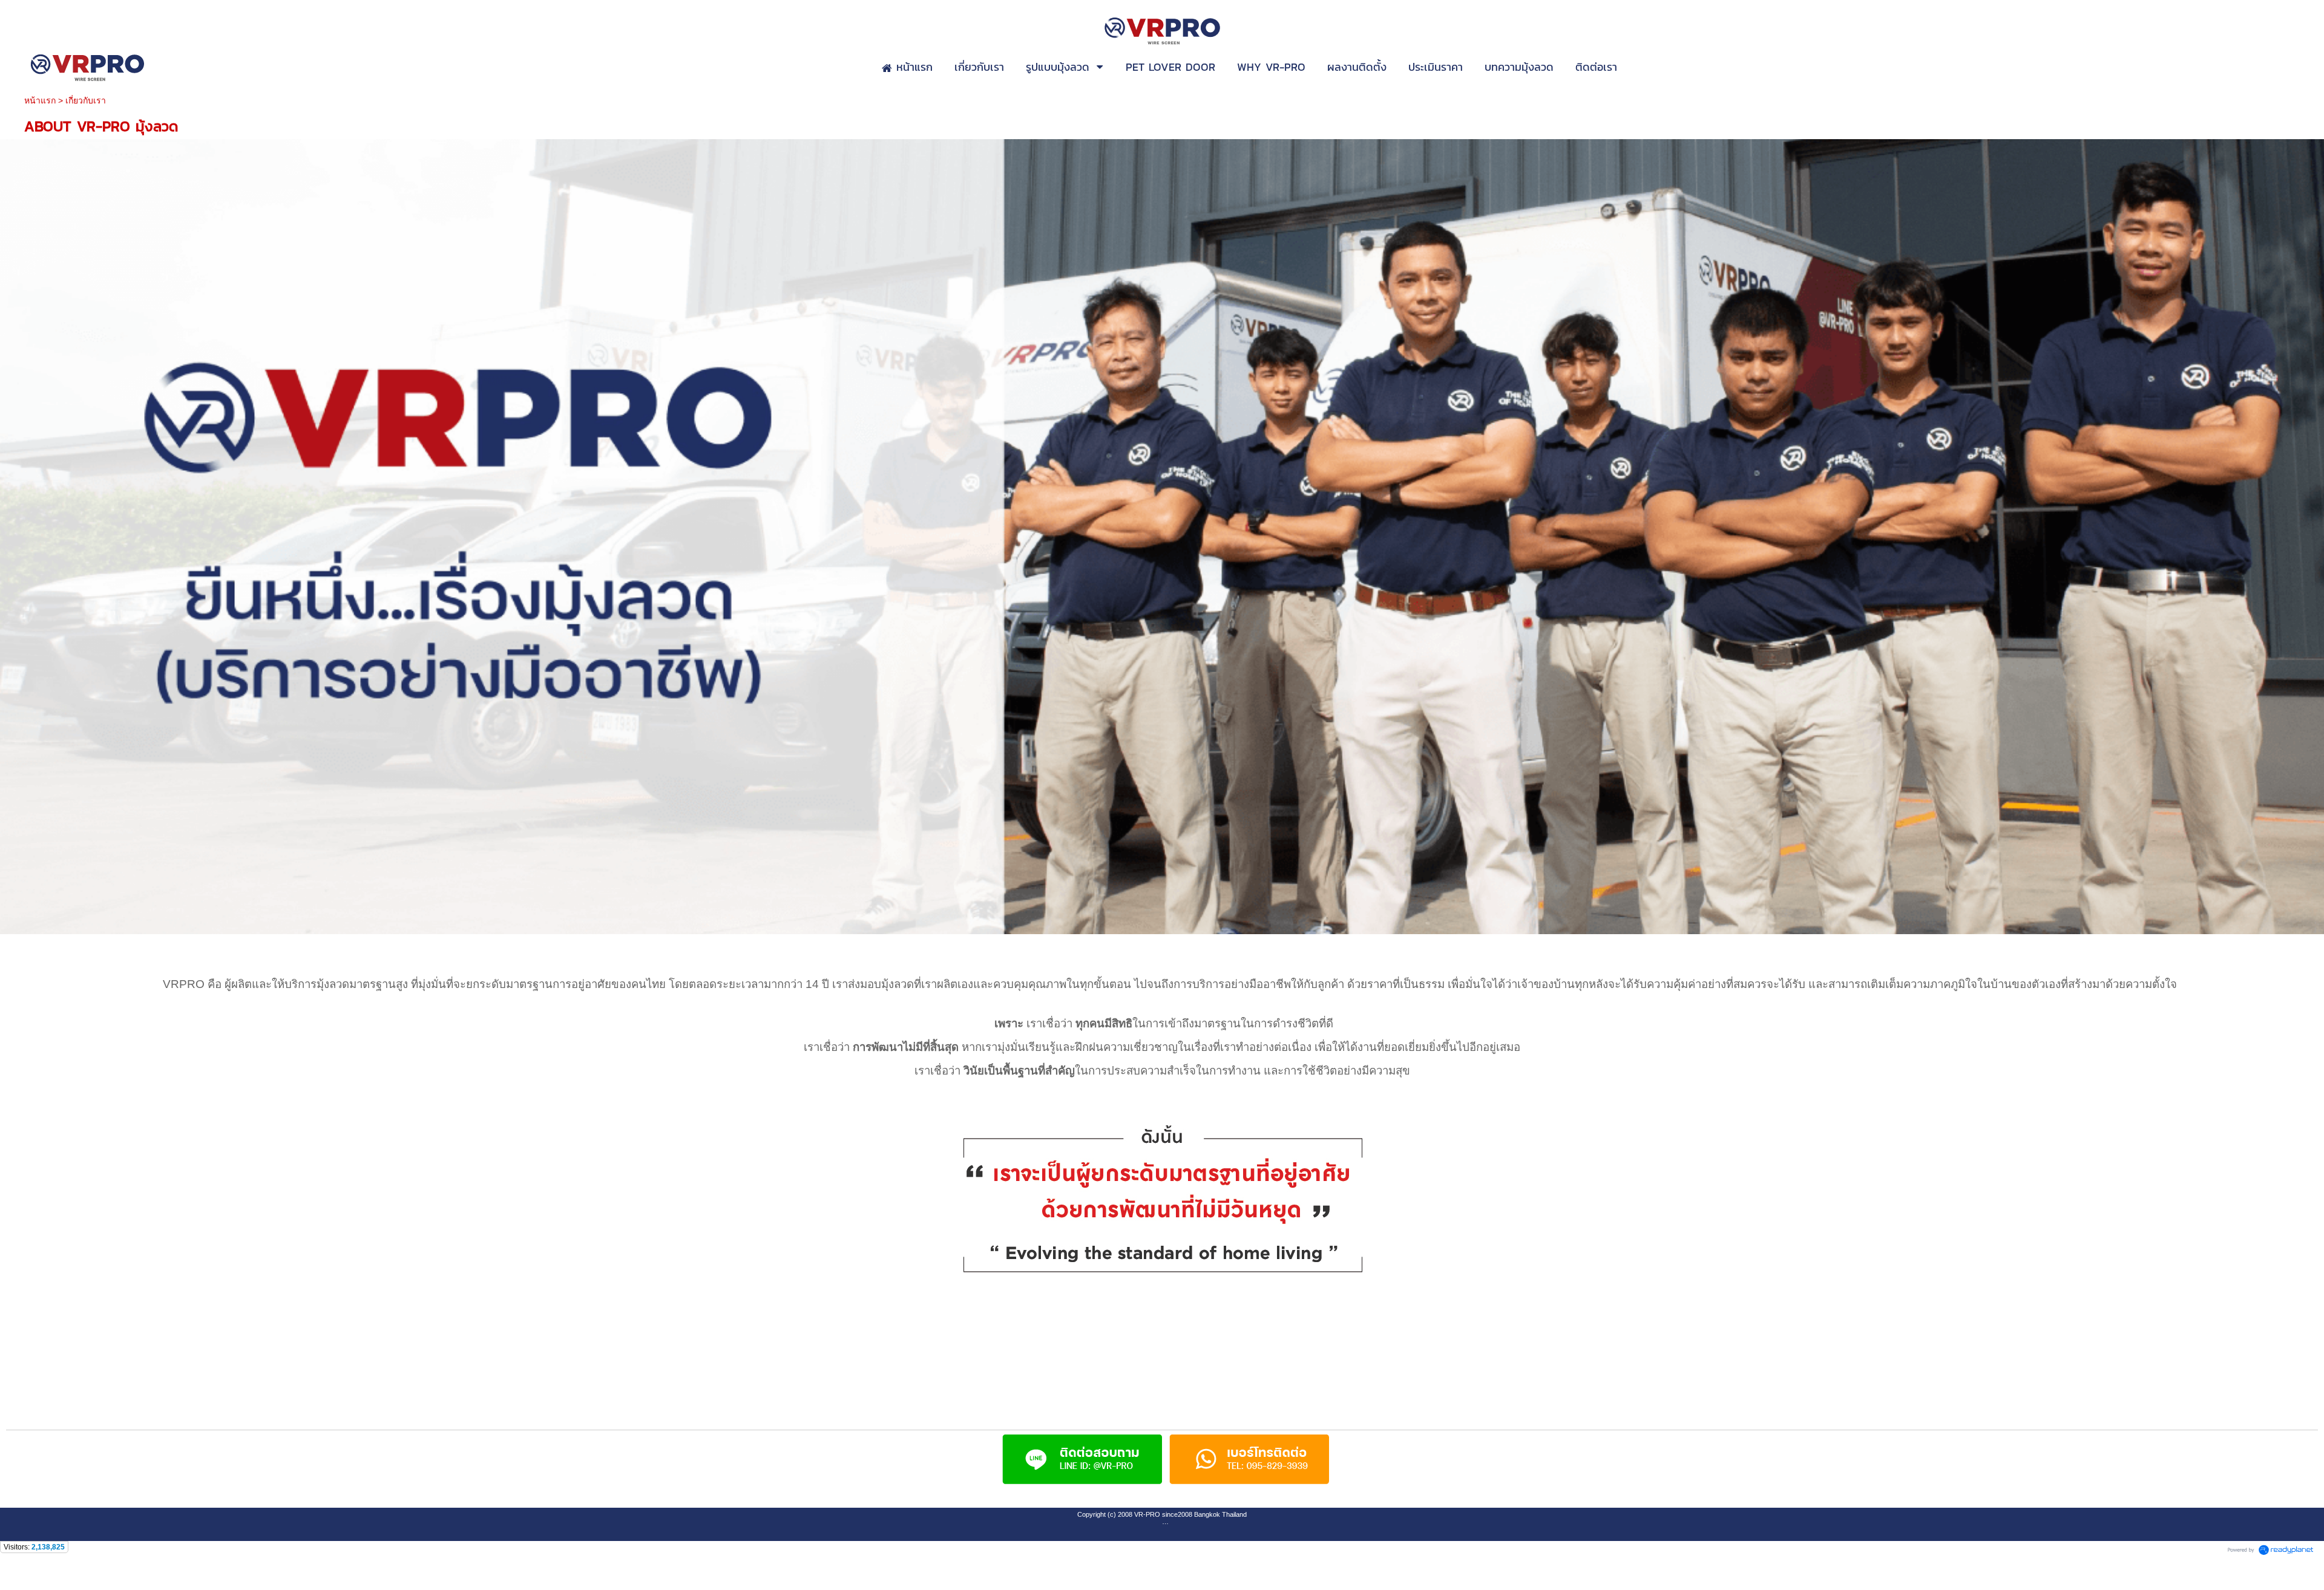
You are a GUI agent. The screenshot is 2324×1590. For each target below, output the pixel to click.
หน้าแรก (40, 100)
